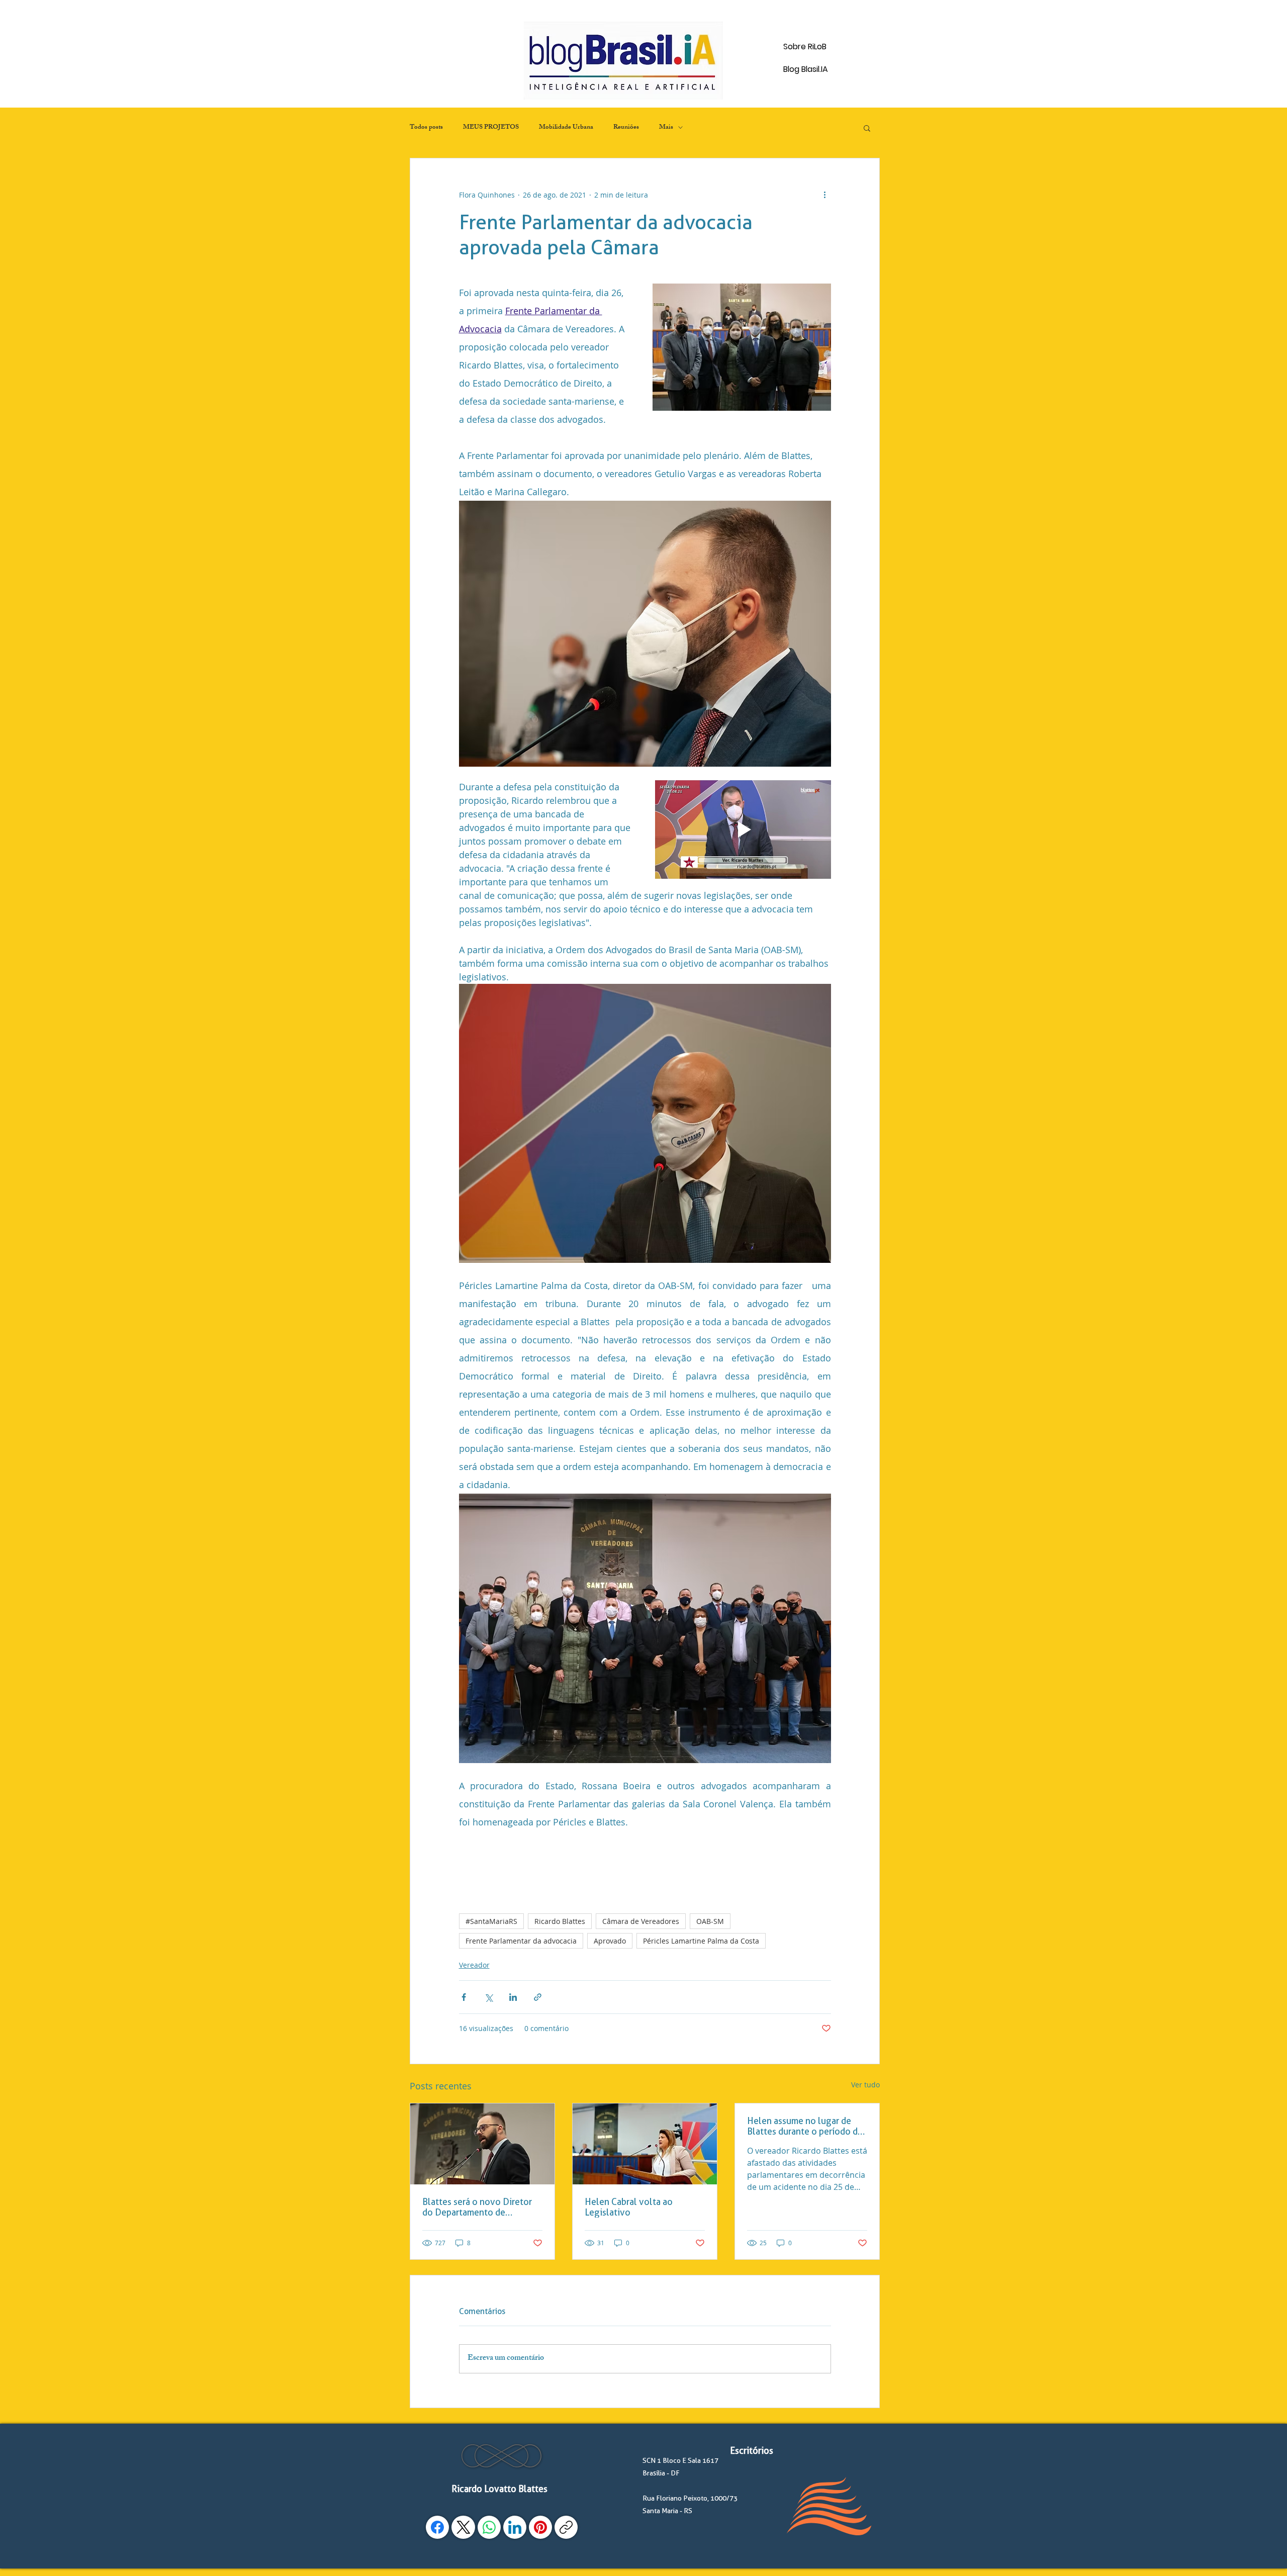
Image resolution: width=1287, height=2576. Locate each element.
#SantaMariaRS (491, 1921)
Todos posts (426, 128)
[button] (867, 128)
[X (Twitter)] (464, 2527)
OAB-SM (710, 1921)
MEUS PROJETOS (491, 128)
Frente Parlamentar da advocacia (521, 1941)
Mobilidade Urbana (566, 128)
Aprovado (610, 1941)
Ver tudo (865, 2085)
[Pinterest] (540, 2527)
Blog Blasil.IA (806, 69)
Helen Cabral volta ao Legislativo (629, 2207)
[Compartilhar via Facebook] (464, 1997)
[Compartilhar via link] (538, 1997)
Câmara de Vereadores (641, 1921)
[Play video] (743, 830)
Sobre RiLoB (805, 47)
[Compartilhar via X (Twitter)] (488, 1997)
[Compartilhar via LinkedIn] (513, 1997)
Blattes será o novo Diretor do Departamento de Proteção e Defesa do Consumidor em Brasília (477, 2207)
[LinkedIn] (515, 2527)
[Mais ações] (825, 195)
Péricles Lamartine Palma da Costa (701, 1941)
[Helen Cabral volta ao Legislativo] (645, 2144)
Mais (666, 128)
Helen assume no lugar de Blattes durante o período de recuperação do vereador (805, 2126)
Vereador (474, 1965)
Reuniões (626, 128)
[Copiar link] (566, 2527)
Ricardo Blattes (560, 1921)
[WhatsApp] (489, 2527)
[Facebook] (437, 2527)
